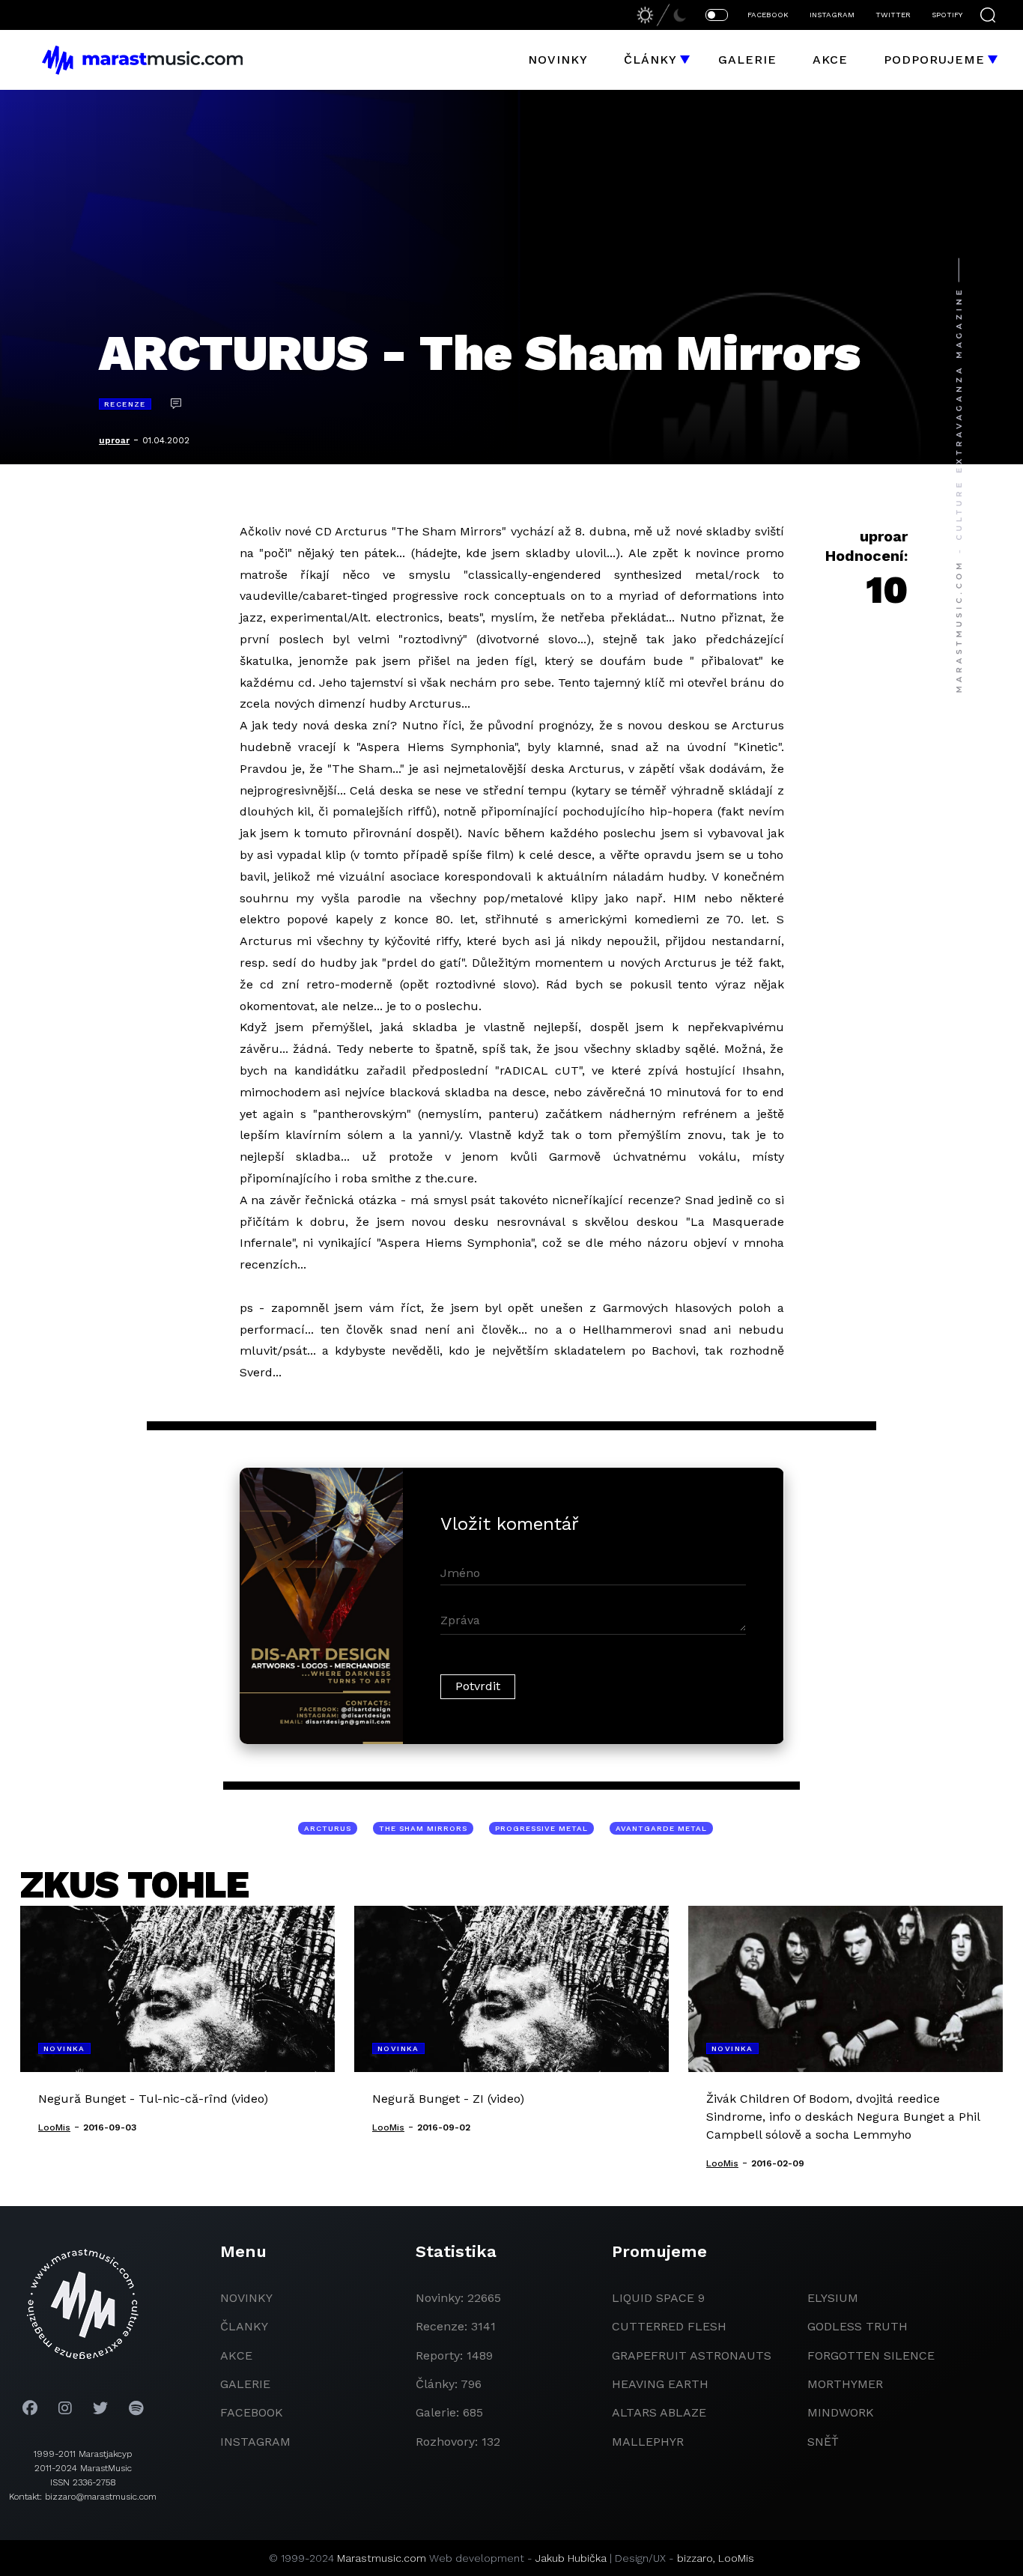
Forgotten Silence (871, 2355)
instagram (255, 2442)
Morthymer (845, 2384)
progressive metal (541, 1828)
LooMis (736, 2558)
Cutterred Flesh (669, 2326)
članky (244, 2326)
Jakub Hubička (571, 2558)
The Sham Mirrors (423, 1828)
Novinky (558, 60)
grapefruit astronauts (692, 2355)
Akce (830, 60)
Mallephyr (648, 2442)
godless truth (857, 2326)
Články (650, 60)
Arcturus (328, 1828)
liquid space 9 (658, 2298)
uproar (114, 440)
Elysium (833, 2298)
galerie (245, 2384)
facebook (252, 2412)
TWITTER (893, 15)
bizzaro (695, 2558)
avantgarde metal (661, 1828)
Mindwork (841, 2412)
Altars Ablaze (659, 2412)
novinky (246, 2298)
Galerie (747, 60)
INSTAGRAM (832, 15)
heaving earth (660, 2384)
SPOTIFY (947, 15)
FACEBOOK (768, 15)
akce (236, 2355)
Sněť (823, 2442)
